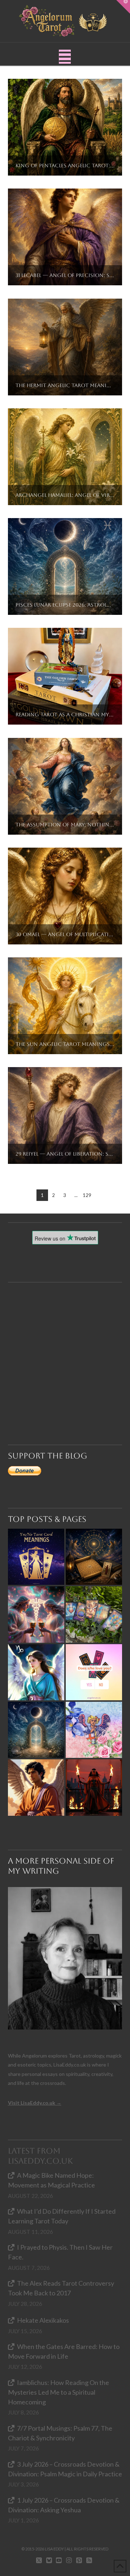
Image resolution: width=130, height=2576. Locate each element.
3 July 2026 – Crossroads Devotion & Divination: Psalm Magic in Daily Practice (65, 2469)
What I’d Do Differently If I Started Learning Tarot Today (62, 2216)
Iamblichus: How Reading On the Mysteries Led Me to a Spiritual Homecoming (58, 2392)
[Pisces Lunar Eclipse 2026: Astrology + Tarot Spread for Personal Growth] (36, 1730)
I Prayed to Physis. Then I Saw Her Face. (60, 2252)
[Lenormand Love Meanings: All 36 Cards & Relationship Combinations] (94, 1614)
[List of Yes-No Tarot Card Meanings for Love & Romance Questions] (94, 1672)
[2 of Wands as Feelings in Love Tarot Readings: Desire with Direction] (94, 1787)
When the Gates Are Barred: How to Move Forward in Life (64, 2351)
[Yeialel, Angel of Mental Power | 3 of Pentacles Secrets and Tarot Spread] (36, 1672)
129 (87, 1195)
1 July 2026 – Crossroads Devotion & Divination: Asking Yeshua (64, 2505)
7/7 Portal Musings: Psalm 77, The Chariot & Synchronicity (60, 2433)
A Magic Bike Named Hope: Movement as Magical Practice (51, 2180)
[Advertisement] (65, 1347)
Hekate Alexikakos (43, 2320)
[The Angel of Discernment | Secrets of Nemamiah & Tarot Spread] (36, 1787)
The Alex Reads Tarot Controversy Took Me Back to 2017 (61, 2288)
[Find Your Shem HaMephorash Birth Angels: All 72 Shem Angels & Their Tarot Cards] (94, 1557)
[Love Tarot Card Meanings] (36, 1614)
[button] (65, 57)
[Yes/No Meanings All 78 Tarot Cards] (36, 1557)
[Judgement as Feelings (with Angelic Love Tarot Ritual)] (94, 1730)
